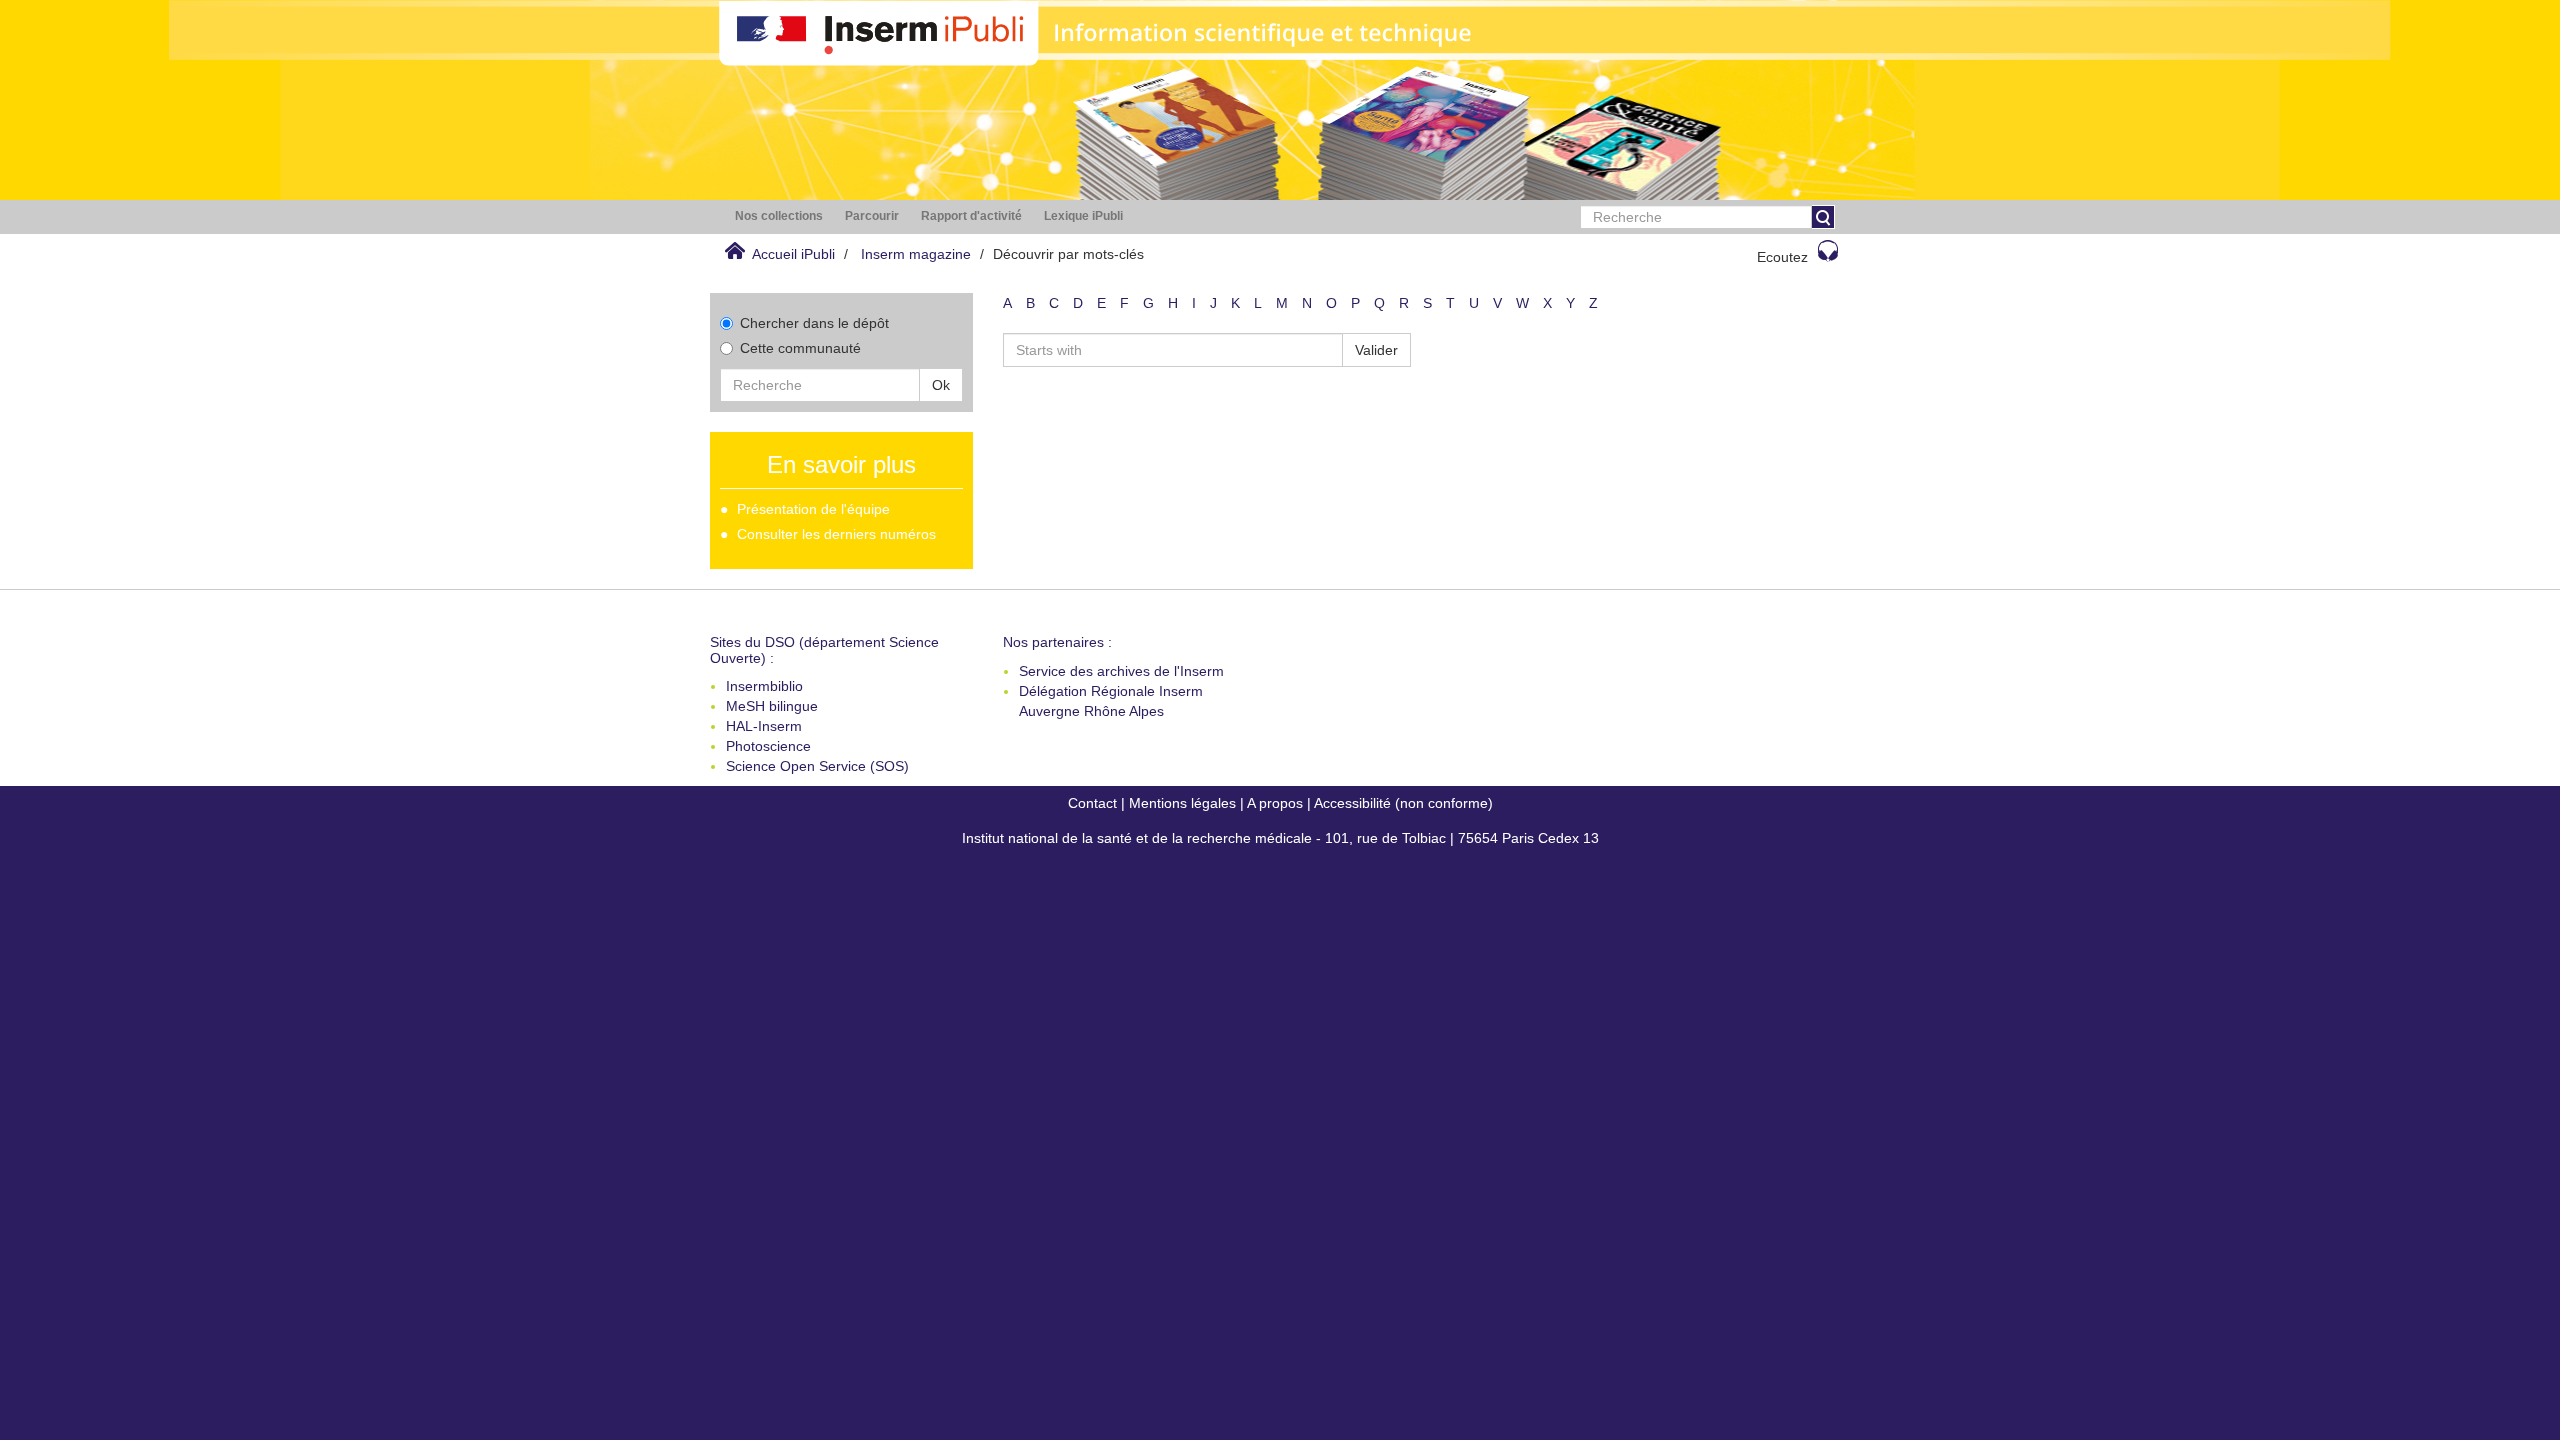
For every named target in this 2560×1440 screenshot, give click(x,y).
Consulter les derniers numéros (836, 534)
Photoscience (768, 746)
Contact (1092, 803)
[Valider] (1823, 217)
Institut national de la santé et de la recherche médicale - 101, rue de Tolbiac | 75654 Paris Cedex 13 (1280, 838)
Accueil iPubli (793, 254)
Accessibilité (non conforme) (1403, 803)
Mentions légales (1182, 803)
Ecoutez (1782, 257)
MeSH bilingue (772, 706)
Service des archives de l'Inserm (1121, 671)
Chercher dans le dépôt (814, 323)
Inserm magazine (916, 254)
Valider (1376, 350)
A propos (1275, 803)
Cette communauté (800, 348)
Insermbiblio (764, 686)
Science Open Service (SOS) (817, 766)
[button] (779, 216)
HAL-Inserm (764, 726)
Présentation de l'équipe (813, 509)
